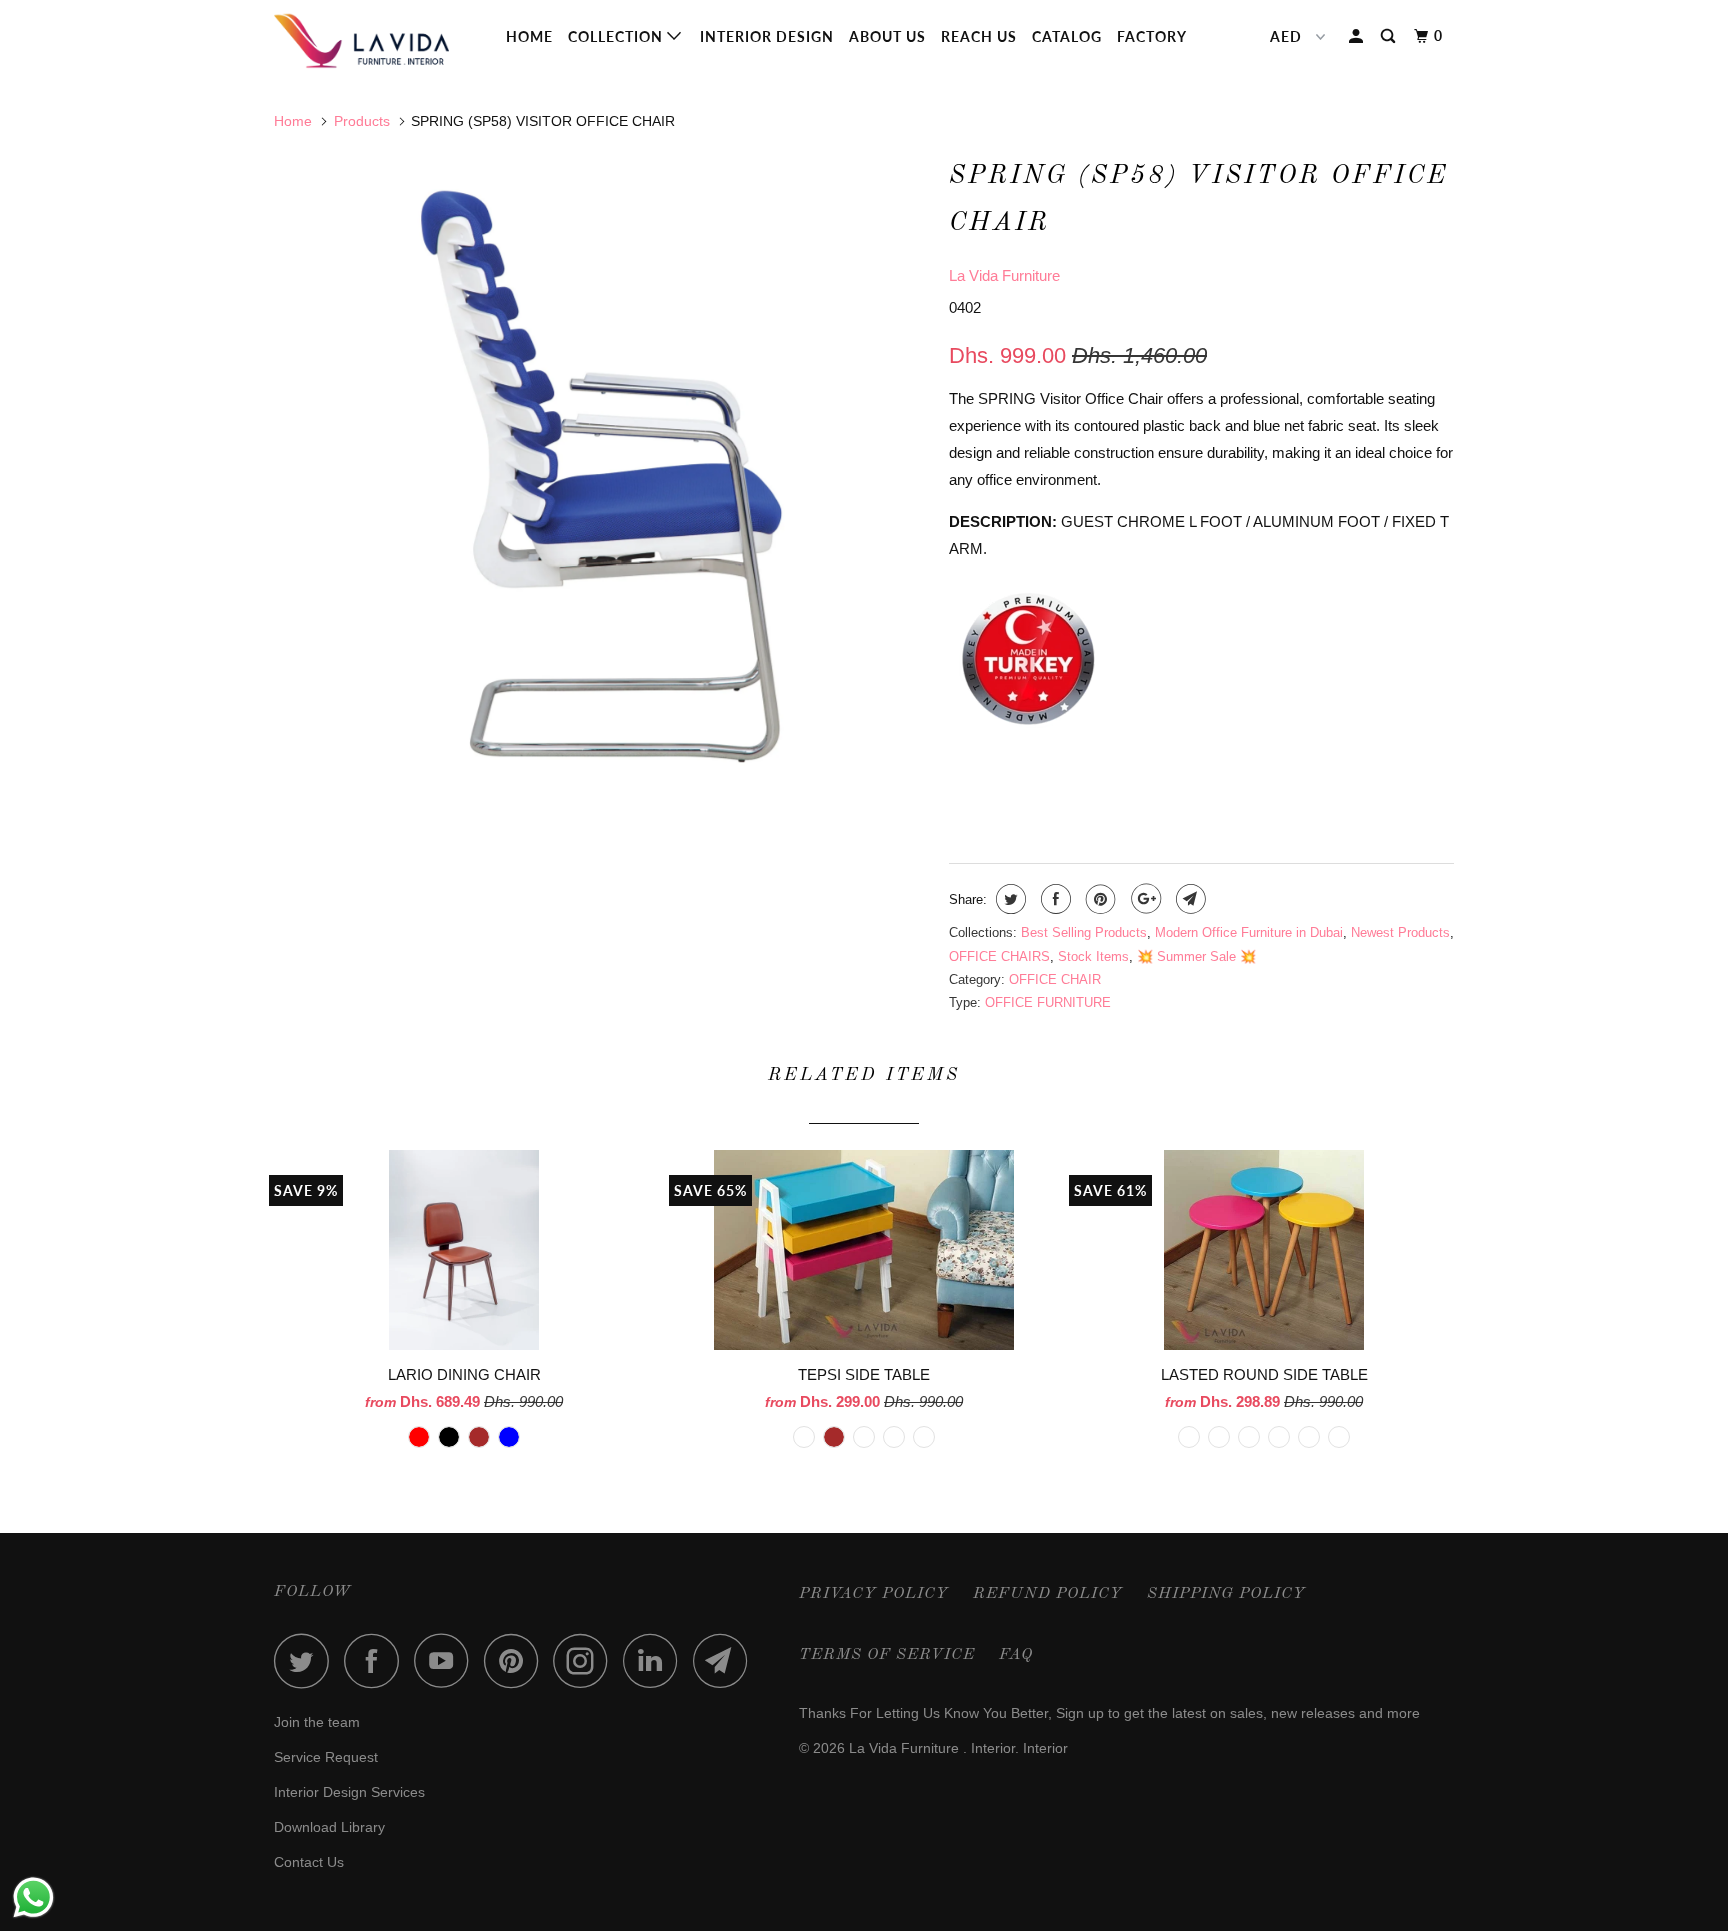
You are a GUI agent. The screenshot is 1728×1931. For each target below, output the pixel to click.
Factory (1152, 36)
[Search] (1390, 36)
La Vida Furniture (1004, 275)
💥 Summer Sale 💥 (1196, 956)
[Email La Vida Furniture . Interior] (726, 1660)
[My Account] (1358, 36)
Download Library (329, 1827)
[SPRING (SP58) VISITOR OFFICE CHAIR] (601, 476)
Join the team (317, 1722)
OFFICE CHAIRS (999, 956)
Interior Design (767, 36)
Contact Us (309, 1862)
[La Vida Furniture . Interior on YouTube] (447, 1660)
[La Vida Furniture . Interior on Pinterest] (516, 1660)
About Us (887, 36)
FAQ (1016, 1655)
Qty (962, 773)
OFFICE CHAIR (1055, 979)
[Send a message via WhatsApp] (33, 1897)
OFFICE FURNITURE (1048, 1002)
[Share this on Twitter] (1008, 899)
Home (529, 36)
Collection (617, 36)
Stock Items (1093, 956)
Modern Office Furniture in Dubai (1249, 932)
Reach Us (979, 36)
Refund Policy (1048, 1594)
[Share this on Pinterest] (1098, 899)
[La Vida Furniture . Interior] (376, 41)
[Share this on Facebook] (1053, 899)
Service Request (326, 1757)
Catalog (1067, 36)
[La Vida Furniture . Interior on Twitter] (307, 1660)
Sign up (1080, 1713)
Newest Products (1400, 932)
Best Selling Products (1084, 932)
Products (362, 121)
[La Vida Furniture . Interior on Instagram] (586, 1660)
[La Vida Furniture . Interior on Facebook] (377, 1660)
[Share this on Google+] (1143, 899)
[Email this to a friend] (1188, 899)
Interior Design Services (349, 1792)
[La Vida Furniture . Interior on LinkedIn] (656, 1660)
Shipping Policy (1226, 1594)
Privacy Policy (874, 1594)
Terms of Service (887, 1655)
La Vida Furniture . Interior (932, 1748)
